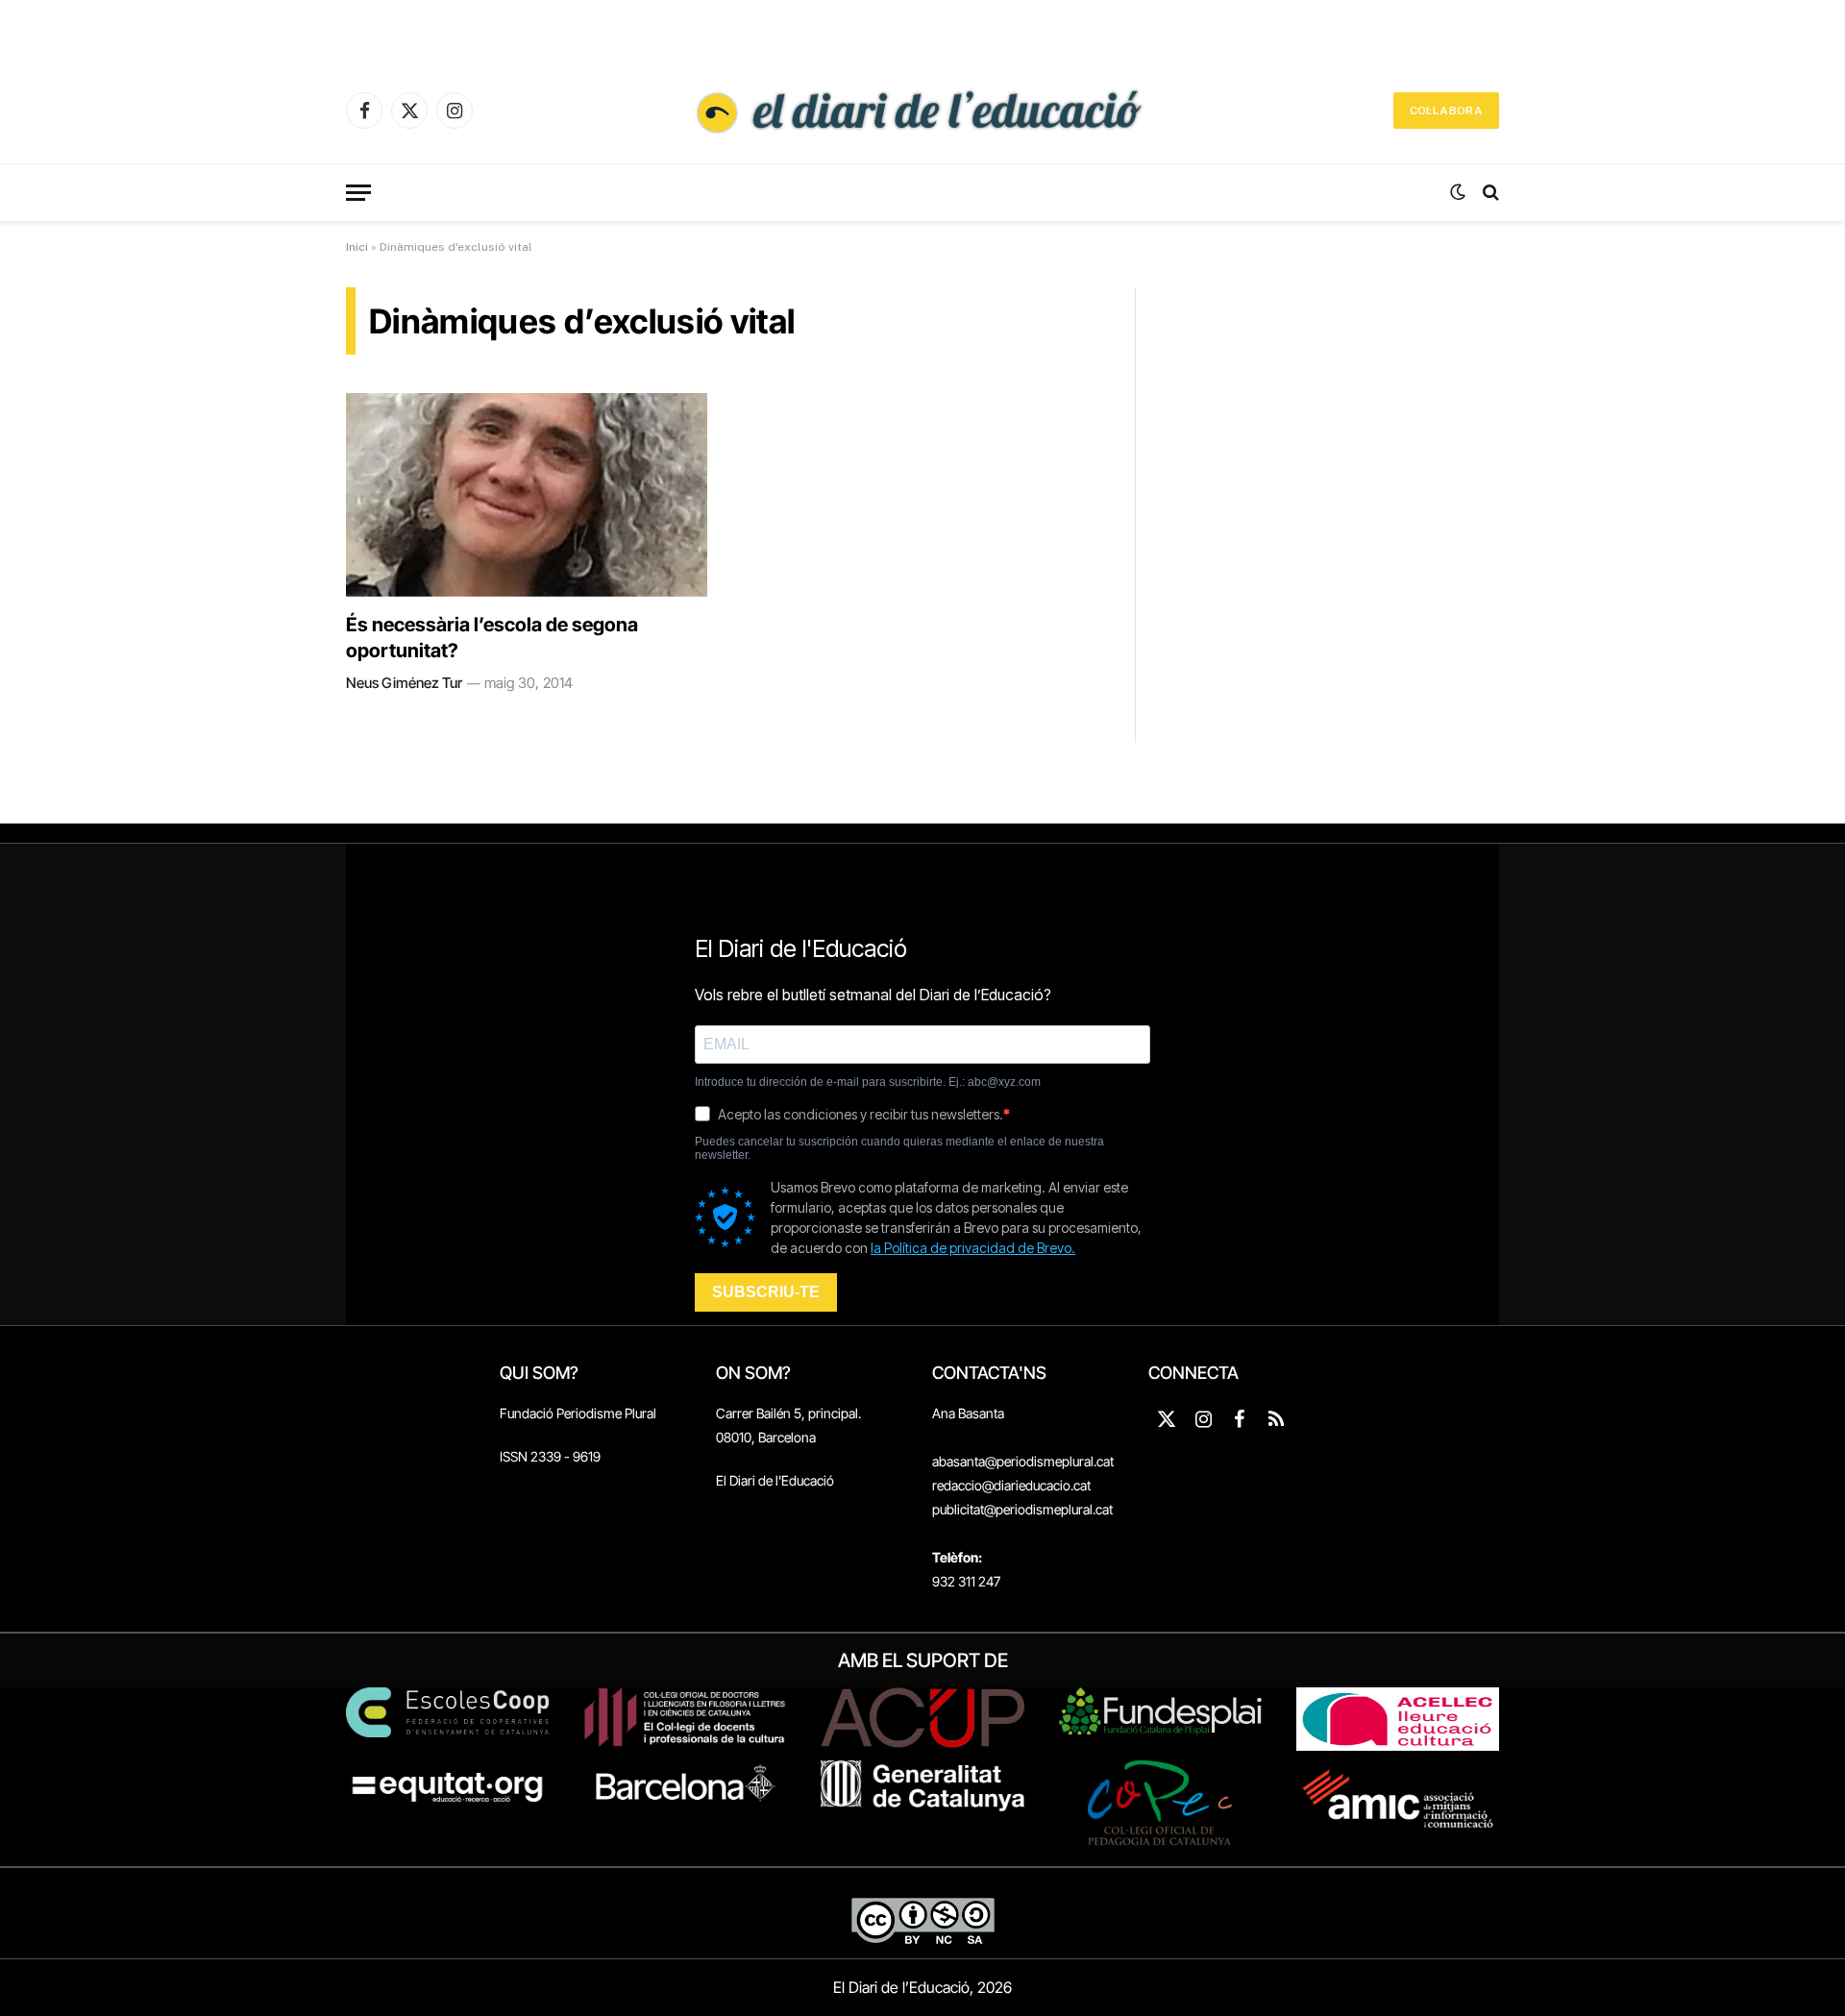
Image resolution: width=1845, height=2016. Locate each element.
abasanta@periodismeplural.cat (1023, 1461)
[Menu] (358, 193)
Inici (357, 247)
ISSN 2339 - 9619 (550, 1456)
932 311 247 (966, 1581)
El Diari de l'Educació (775, 1480)
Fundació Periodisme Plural (578, 1413)
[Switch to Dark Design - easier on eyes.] (1458, 192)
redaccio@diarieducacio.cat (1011, 1485)
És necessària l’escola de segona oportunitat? (492, 638)
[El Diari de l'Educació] (922, 111)
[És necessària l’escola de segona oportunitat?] (527, 495)
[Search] (1489, 193)
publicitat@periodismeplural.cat (1022, 1509)
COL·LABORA (1446, 111)
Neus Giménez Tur (404, 683)
